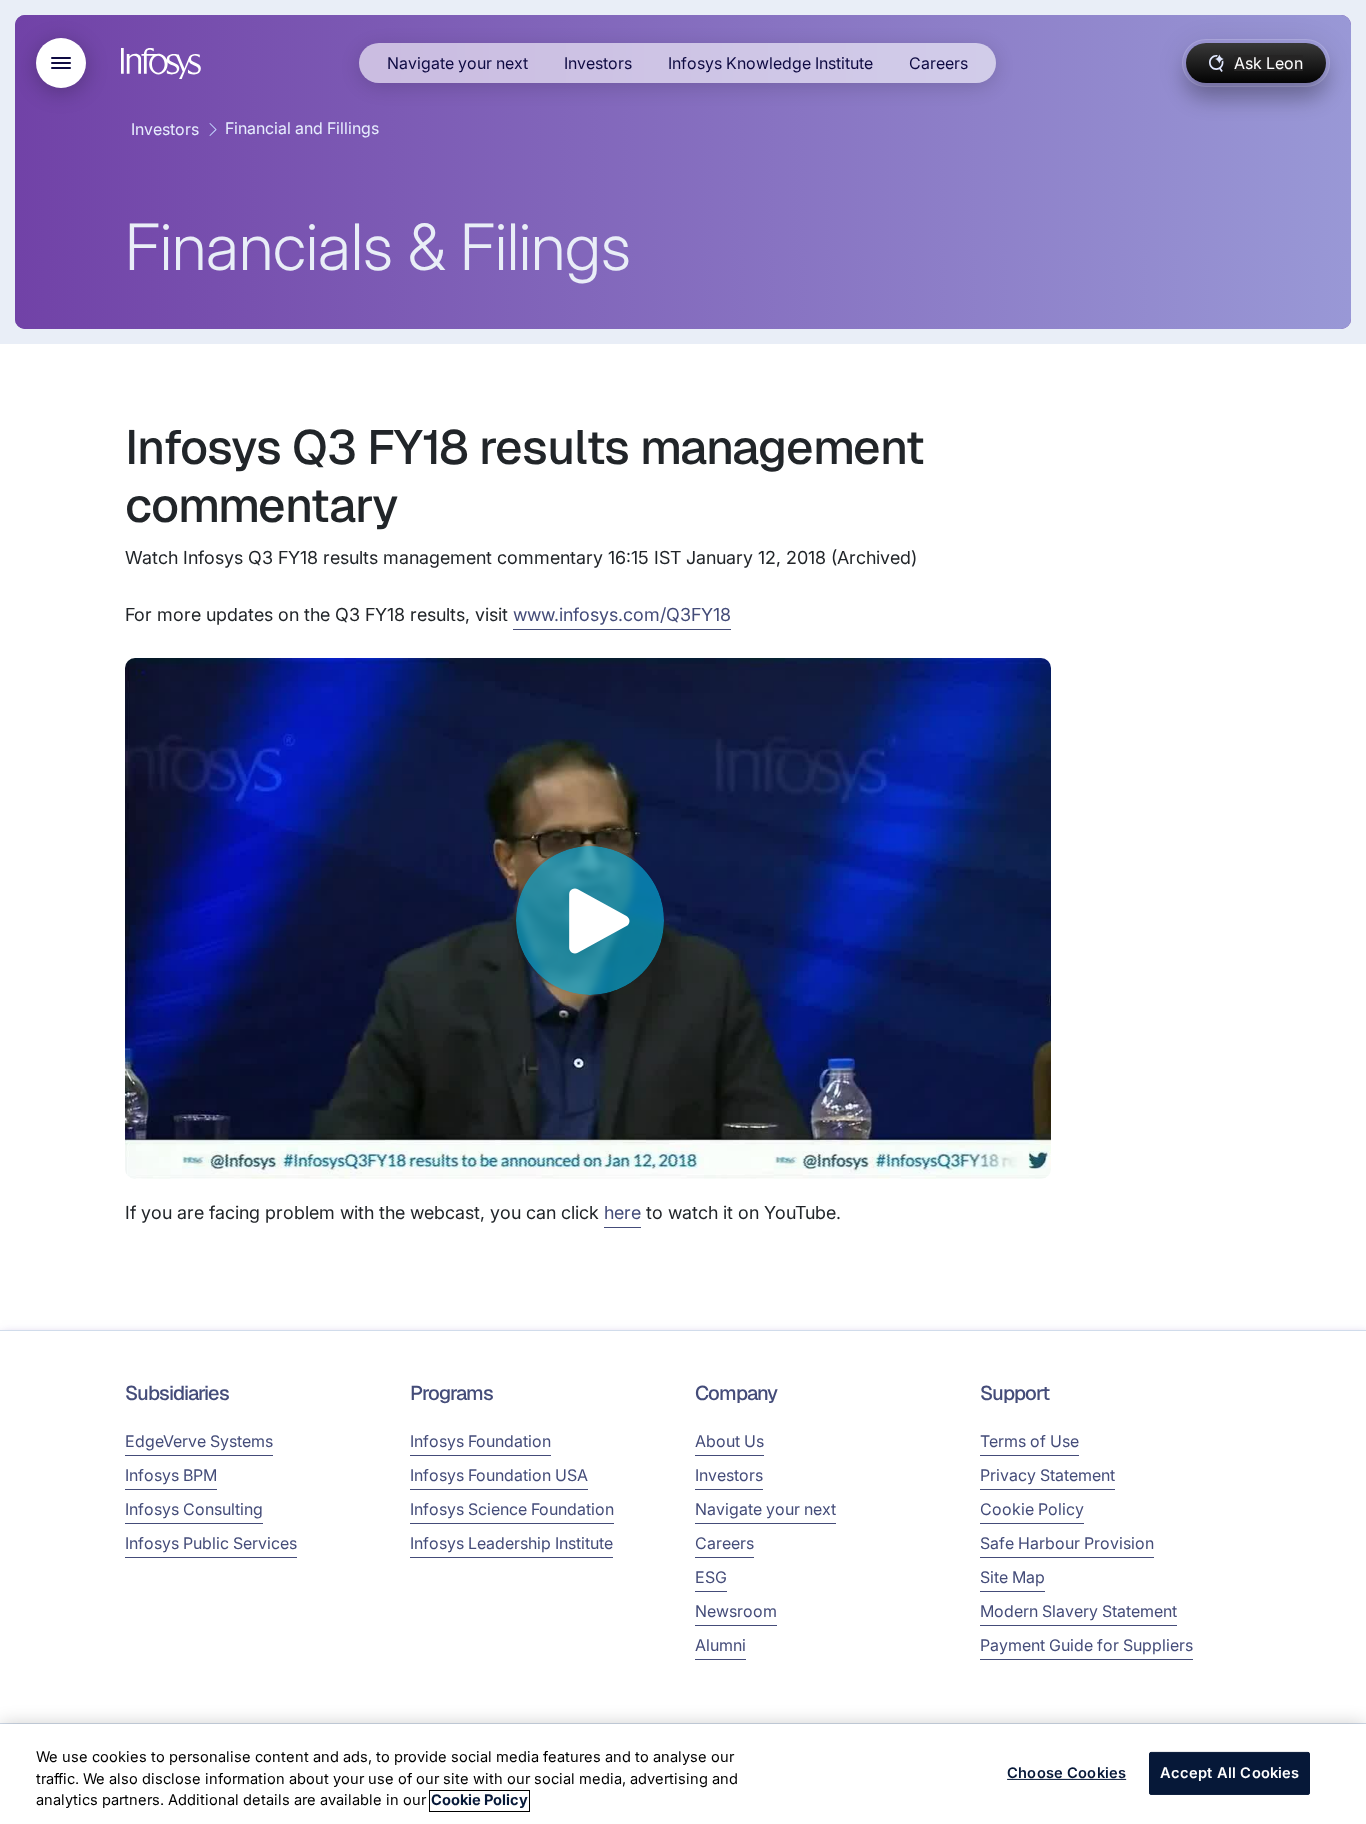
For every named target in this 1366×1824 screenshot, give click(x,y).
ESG (711, 1577)
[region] (683, 1774)
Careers (938, 63)
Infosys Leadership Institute (511, 1543)
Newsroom (736, 1611)
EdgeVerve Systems (199, 1441)
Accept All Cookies (1230, 1773)
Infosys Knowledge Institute (770, 63)
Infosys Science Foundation (512, 1509)
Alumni (720, 1645)
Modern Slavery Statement (1078, 1611)
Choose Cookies (1066, 1773)
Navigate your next (457, 63)
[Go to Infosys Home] (164, 63)
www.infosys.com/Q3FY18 (622, 614)
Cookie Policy (1032, 1509)
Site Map (1012, 1577)
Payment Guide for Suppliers (1086, 1645)
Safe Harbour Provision (1067, 1543)
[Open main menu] (61, 63)
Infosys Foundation (480, 1441)
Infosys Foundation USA (499, 1475)
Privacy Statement (1047, 1475)
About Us (729, 1441)
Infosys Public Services (211, 1543)
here (622, 1212)
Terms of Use (1029, 1441)
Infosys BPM (171, 1475)
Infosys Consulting (194, 1509)
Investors (598, 63)
